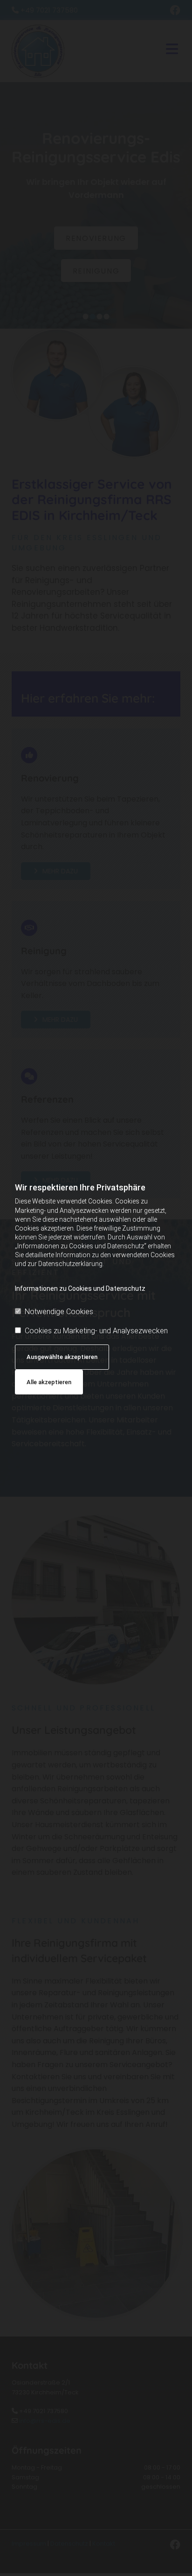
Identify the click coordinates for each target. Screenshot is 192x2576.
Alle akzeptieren (49, 1382)
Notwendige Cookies (59, 1312)
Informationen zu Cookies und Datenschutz (80, 1288)
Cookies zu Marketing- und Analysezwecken (96, 1331)
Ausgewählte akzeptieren (62, 1357)
